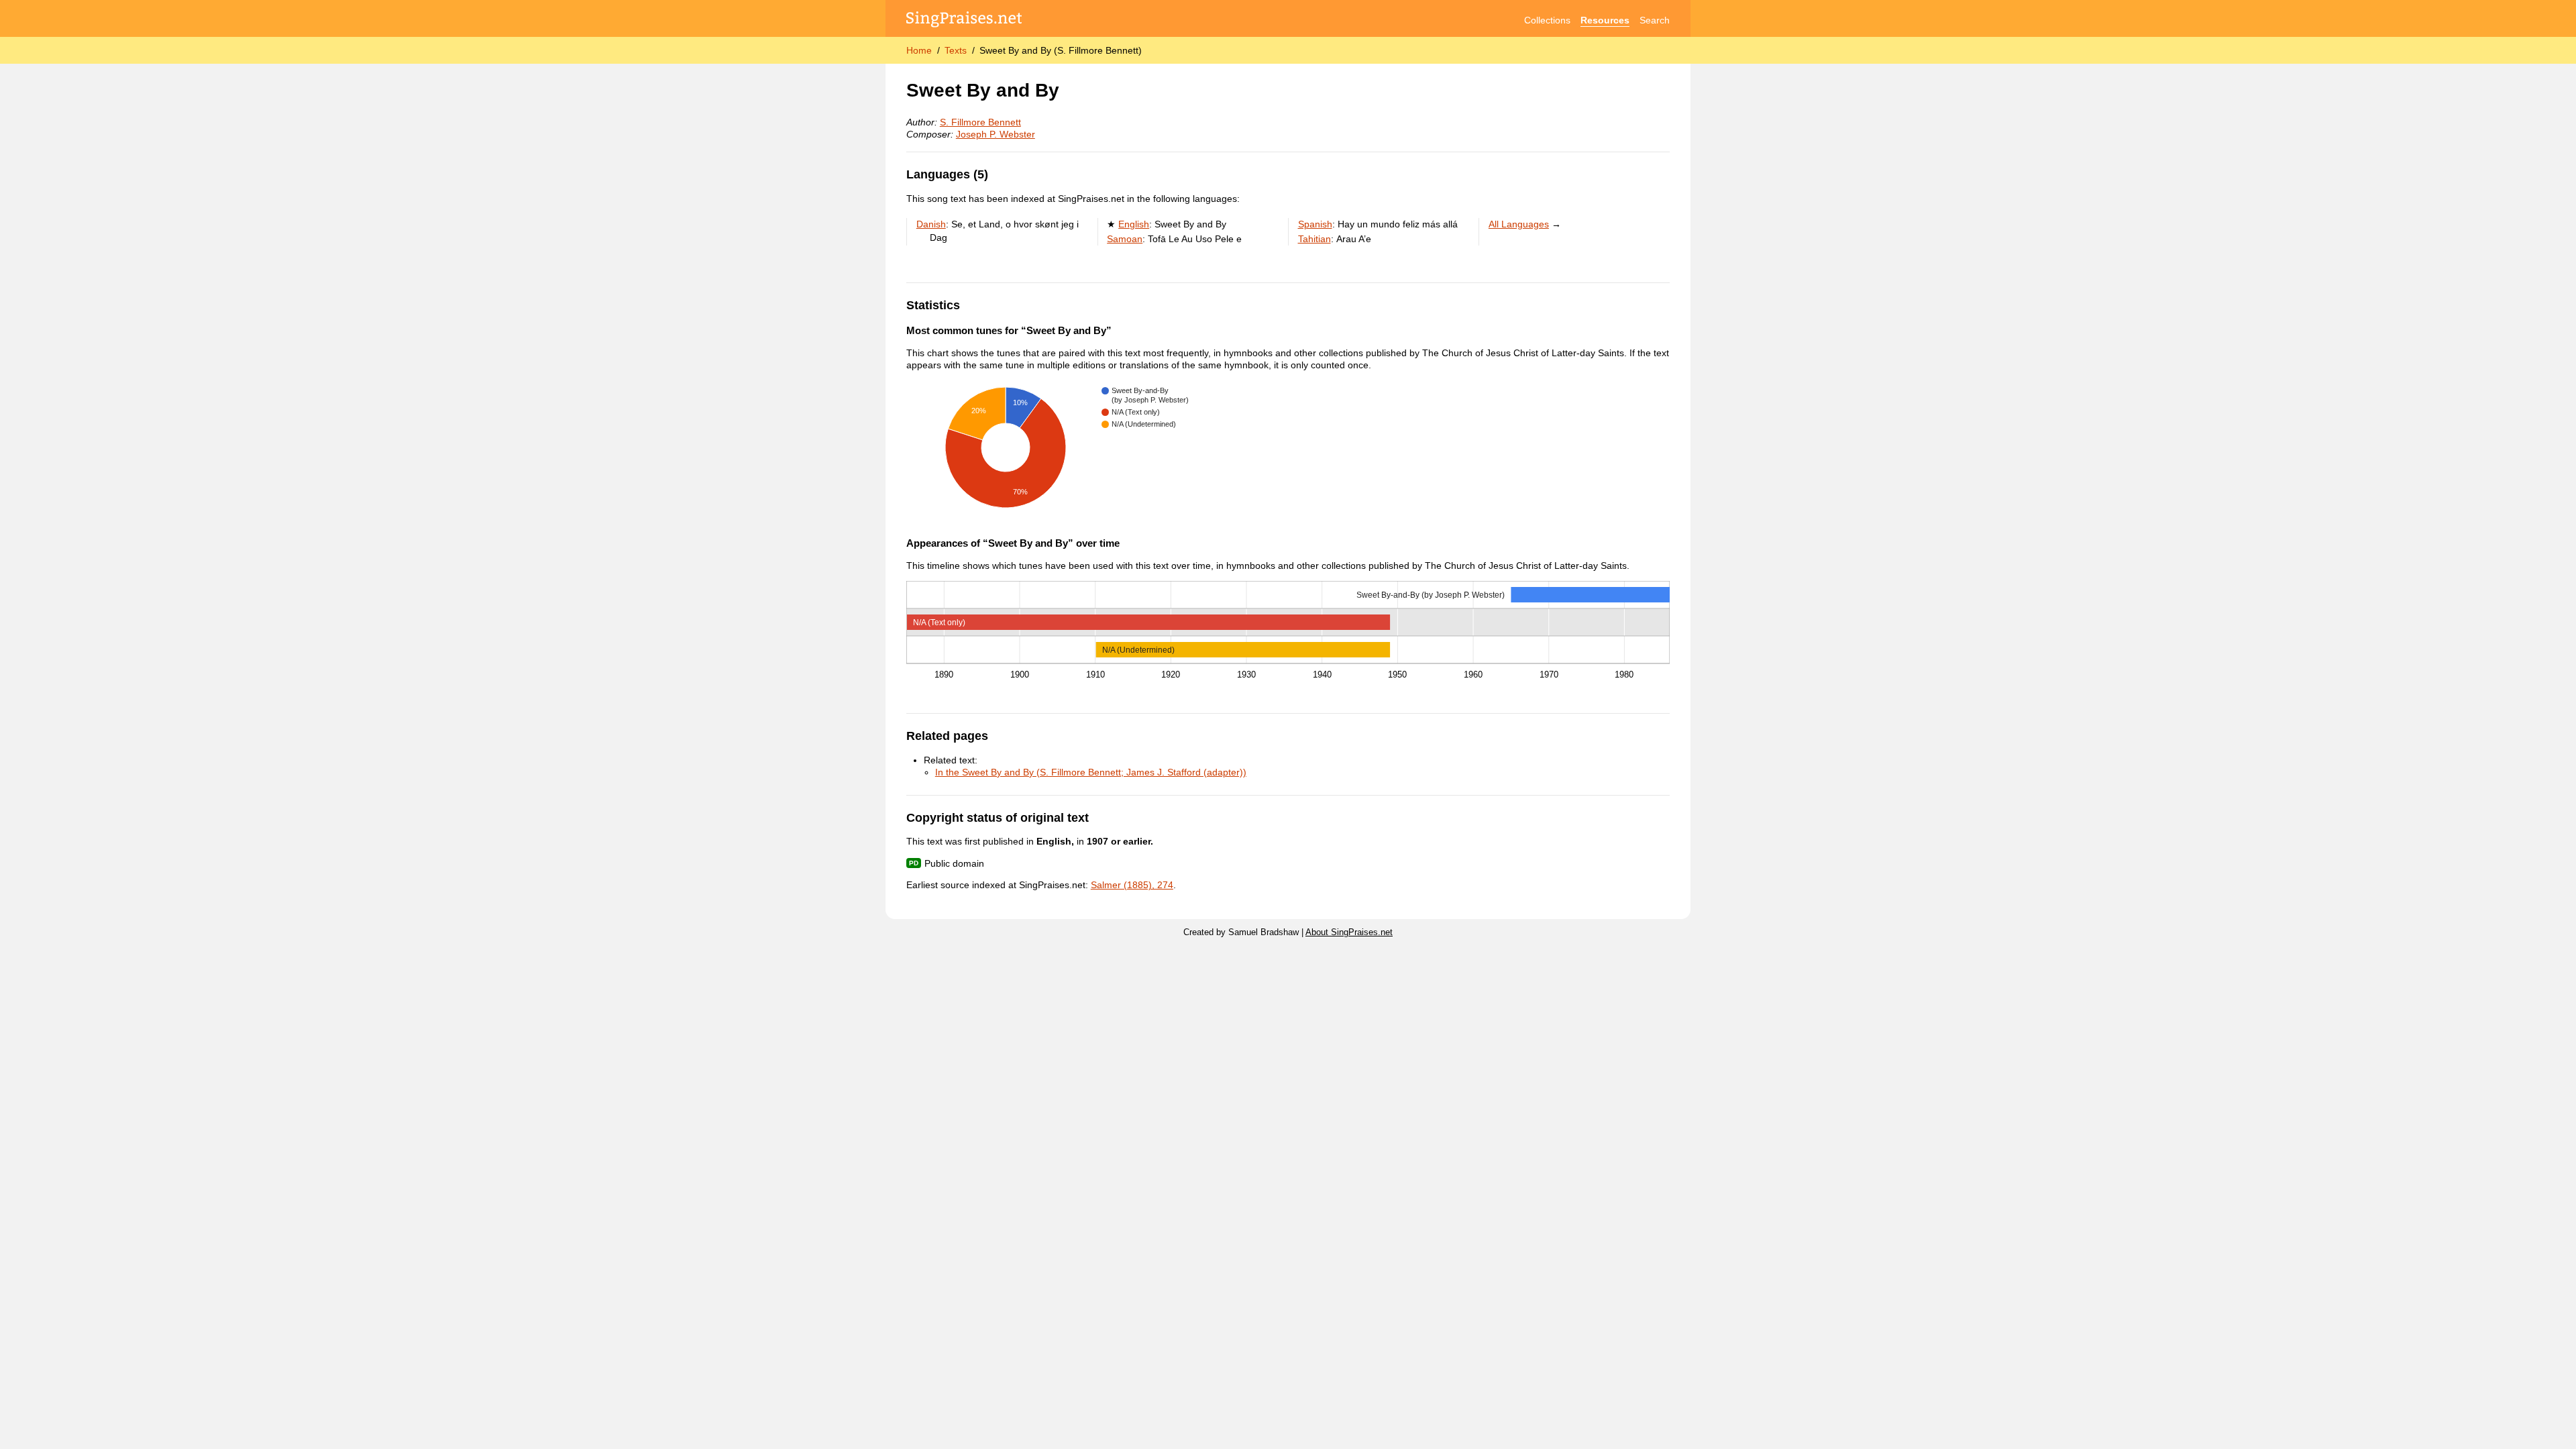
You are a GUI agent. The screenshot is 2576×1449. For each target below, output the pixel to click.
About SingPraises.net (1349, 932)
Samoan (1125, 239)
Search (1655, 20)
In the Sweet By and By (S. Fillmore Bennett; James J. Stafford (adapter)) (1091, 772)
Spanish (1315, 224)
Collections (1547, 20)
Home (919, 50)
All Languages (1519, 224)
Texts (956, 50)
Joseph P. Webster (996, 134)
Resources (1605, 20)
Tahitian (1314, 239)
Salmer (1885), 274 (1132, 885)
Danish (931, 224)
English (1134, 224)
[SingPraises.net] (964, 20)
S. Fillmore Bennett (980, 122)
